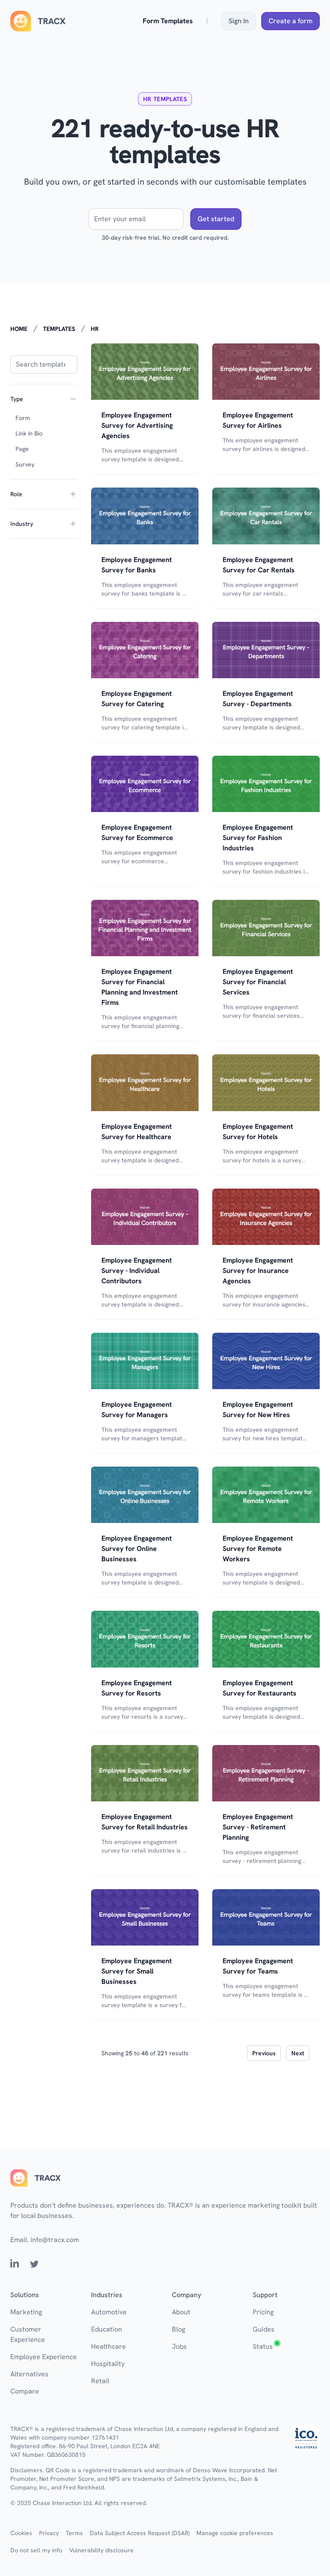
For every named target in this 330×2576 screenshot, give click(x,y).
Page (22, 449)
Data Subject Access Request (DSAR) (140, 2533)
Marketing (26, 2312)
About (181, 2312)
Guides (264, 2329)
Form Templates (168, 21)
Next (298, 2053)
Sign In (239, 21)
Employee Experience (44, 2357)
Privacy (49, 2533)
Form (23, 418)
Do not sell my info (36, 2550)
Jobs (179, 2346)
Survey (25, 464)
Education (107, 2329)
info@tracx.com (55, 2240)
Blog (179, 2329)
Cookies (21, 2533)
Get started (216, 219)
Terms (74, 2533)
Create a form (290, 21)
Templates (59, 329)
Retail (100, 2381)
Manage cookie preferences (235, 2533)
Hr (95, 329)
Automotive (109, 2312)
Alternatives (29, 2374)
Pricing (263, 2312)
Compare (25, 2391)
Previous (264, 2053)
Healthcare (108, 2346)
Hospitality (108, 2364)
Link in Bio (29, 433)
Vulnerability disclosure (101, 2550)
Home (19, 329)
